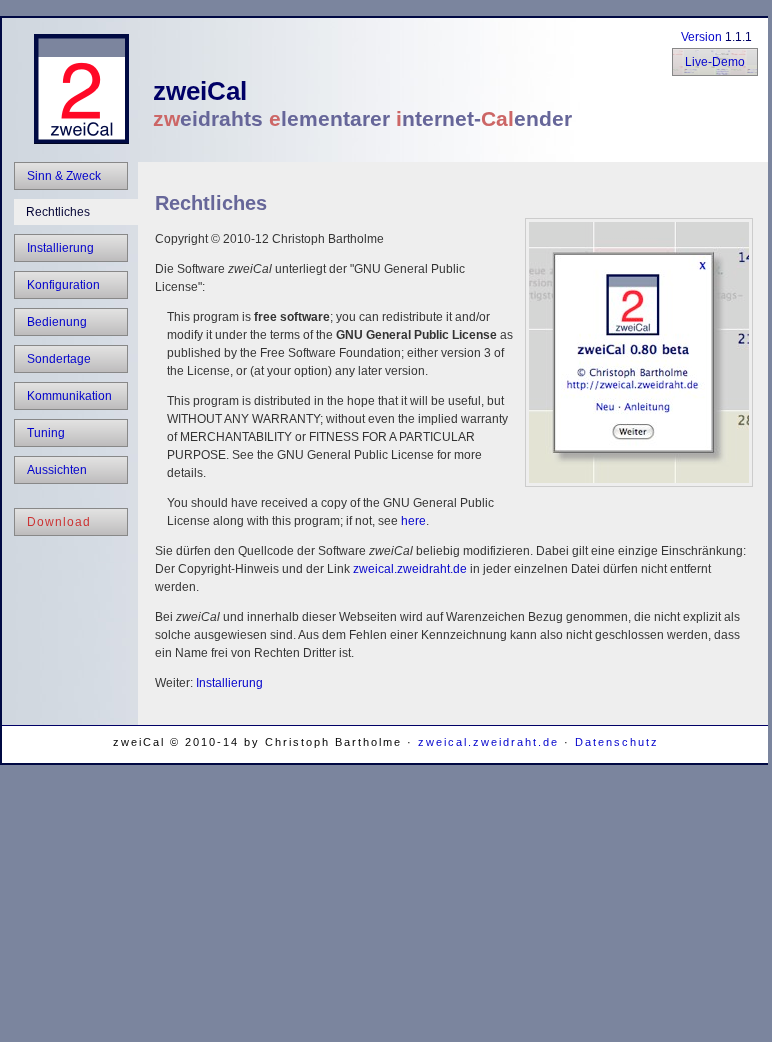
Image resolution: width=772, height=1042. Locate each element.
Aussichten (57, 470)
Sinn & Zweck (64, 176)
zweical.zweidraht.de (410, 569)
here (413, 521)
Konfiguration (63, 285)
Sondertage (59, 359)
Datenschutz (617, 742)
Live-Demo (715, 62)
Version (701, 37)
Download (59, 522)
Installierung (60, 248)
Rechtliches (58, 212)
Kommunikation (69, 396)
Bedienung (57, 322)
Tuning (46, 433)
